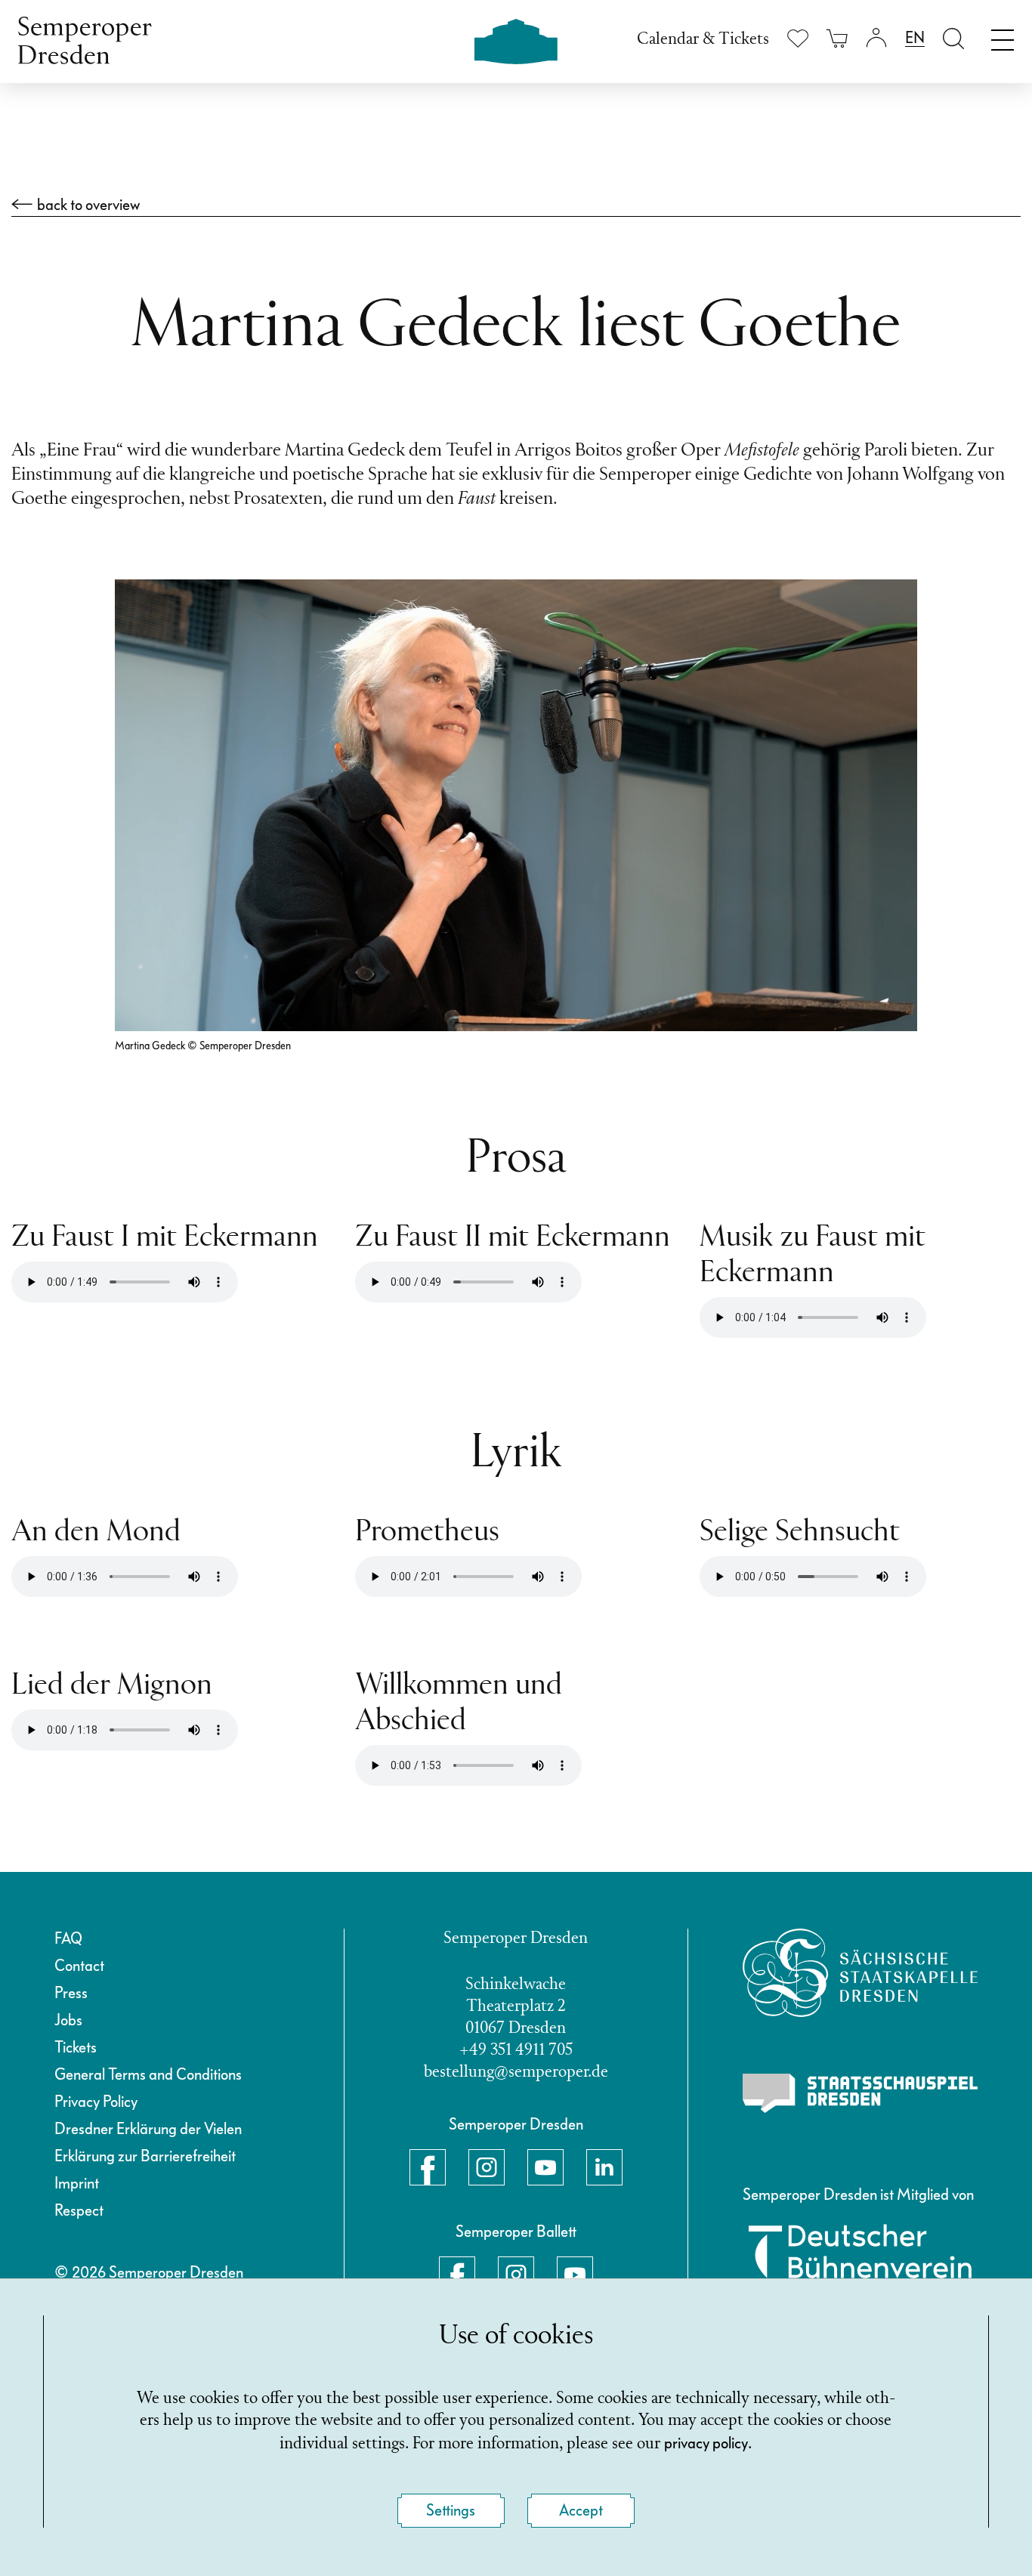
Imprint (77, 2183)
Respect (79, 2210)
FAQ (68, 1938)
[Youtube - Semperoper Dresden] (545, 2167)
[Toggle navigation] (1003, 36)
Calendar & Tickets (703, 40)
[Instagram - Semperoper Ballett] (516, 2275)
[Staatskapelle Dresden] (861, 1973)
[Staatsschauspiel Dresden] (861, 2093)
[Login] (876, 38)
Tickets (76, 2047)
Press (71, 1993)
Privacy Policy (96, 2102)
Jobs (68, 2020)
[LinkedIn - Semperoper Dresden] (604, 2167)
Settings (451, 2510)
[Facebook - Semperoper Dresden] (428, 2167)
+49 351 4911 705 (516, 2051)
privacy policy (706, 2443)
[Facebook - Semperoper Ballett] (457, 2275)
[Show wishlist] (798, 38)
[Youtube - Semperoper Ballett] (575, 2275)
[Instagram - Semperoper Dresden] (487, 2167)
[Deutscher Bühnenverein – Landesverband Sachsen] (861, 2261)
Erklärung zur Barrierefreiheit (145, 2156)
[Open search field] (953, 38)
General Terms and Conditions (148, 2074)
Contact (79, 1966)
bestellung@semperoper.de (516, 2073)
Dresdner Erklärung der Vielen (148, 2129)
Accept (581, 2510)
